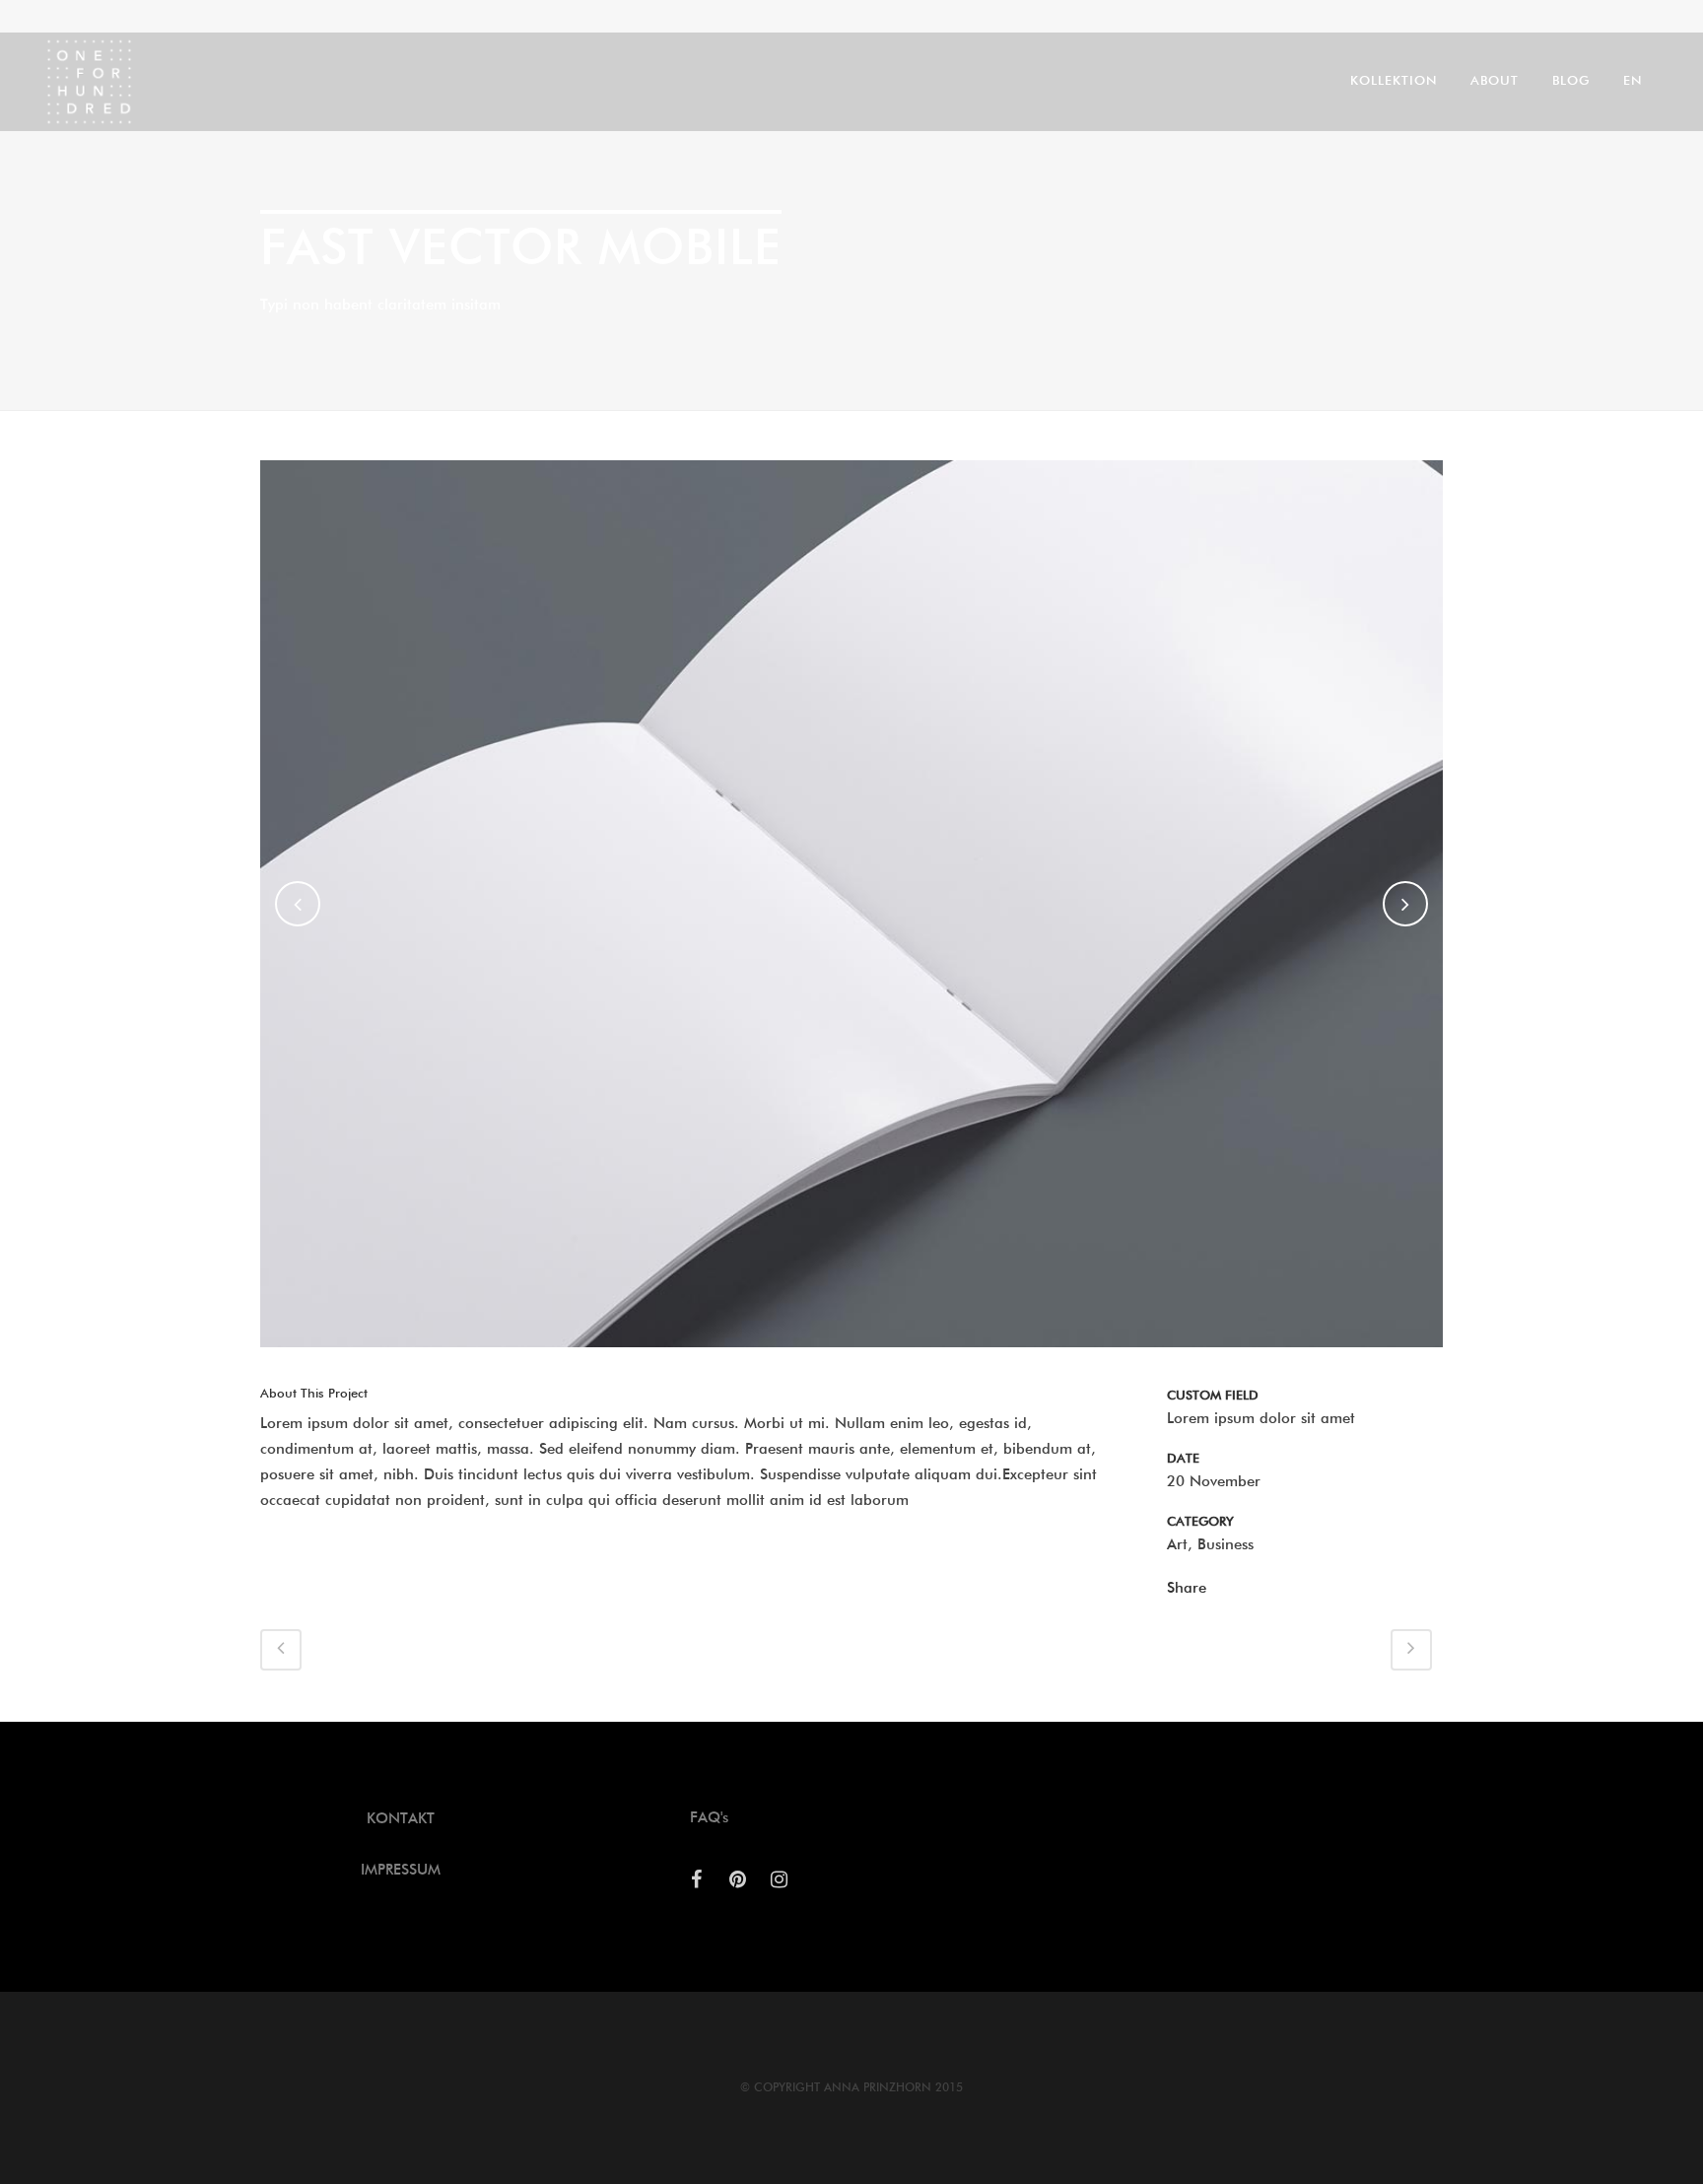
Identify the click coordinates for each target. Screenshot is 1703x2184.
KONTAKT (401, 1819)
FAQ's (709, 1818)
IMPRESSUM (401, 1870)
